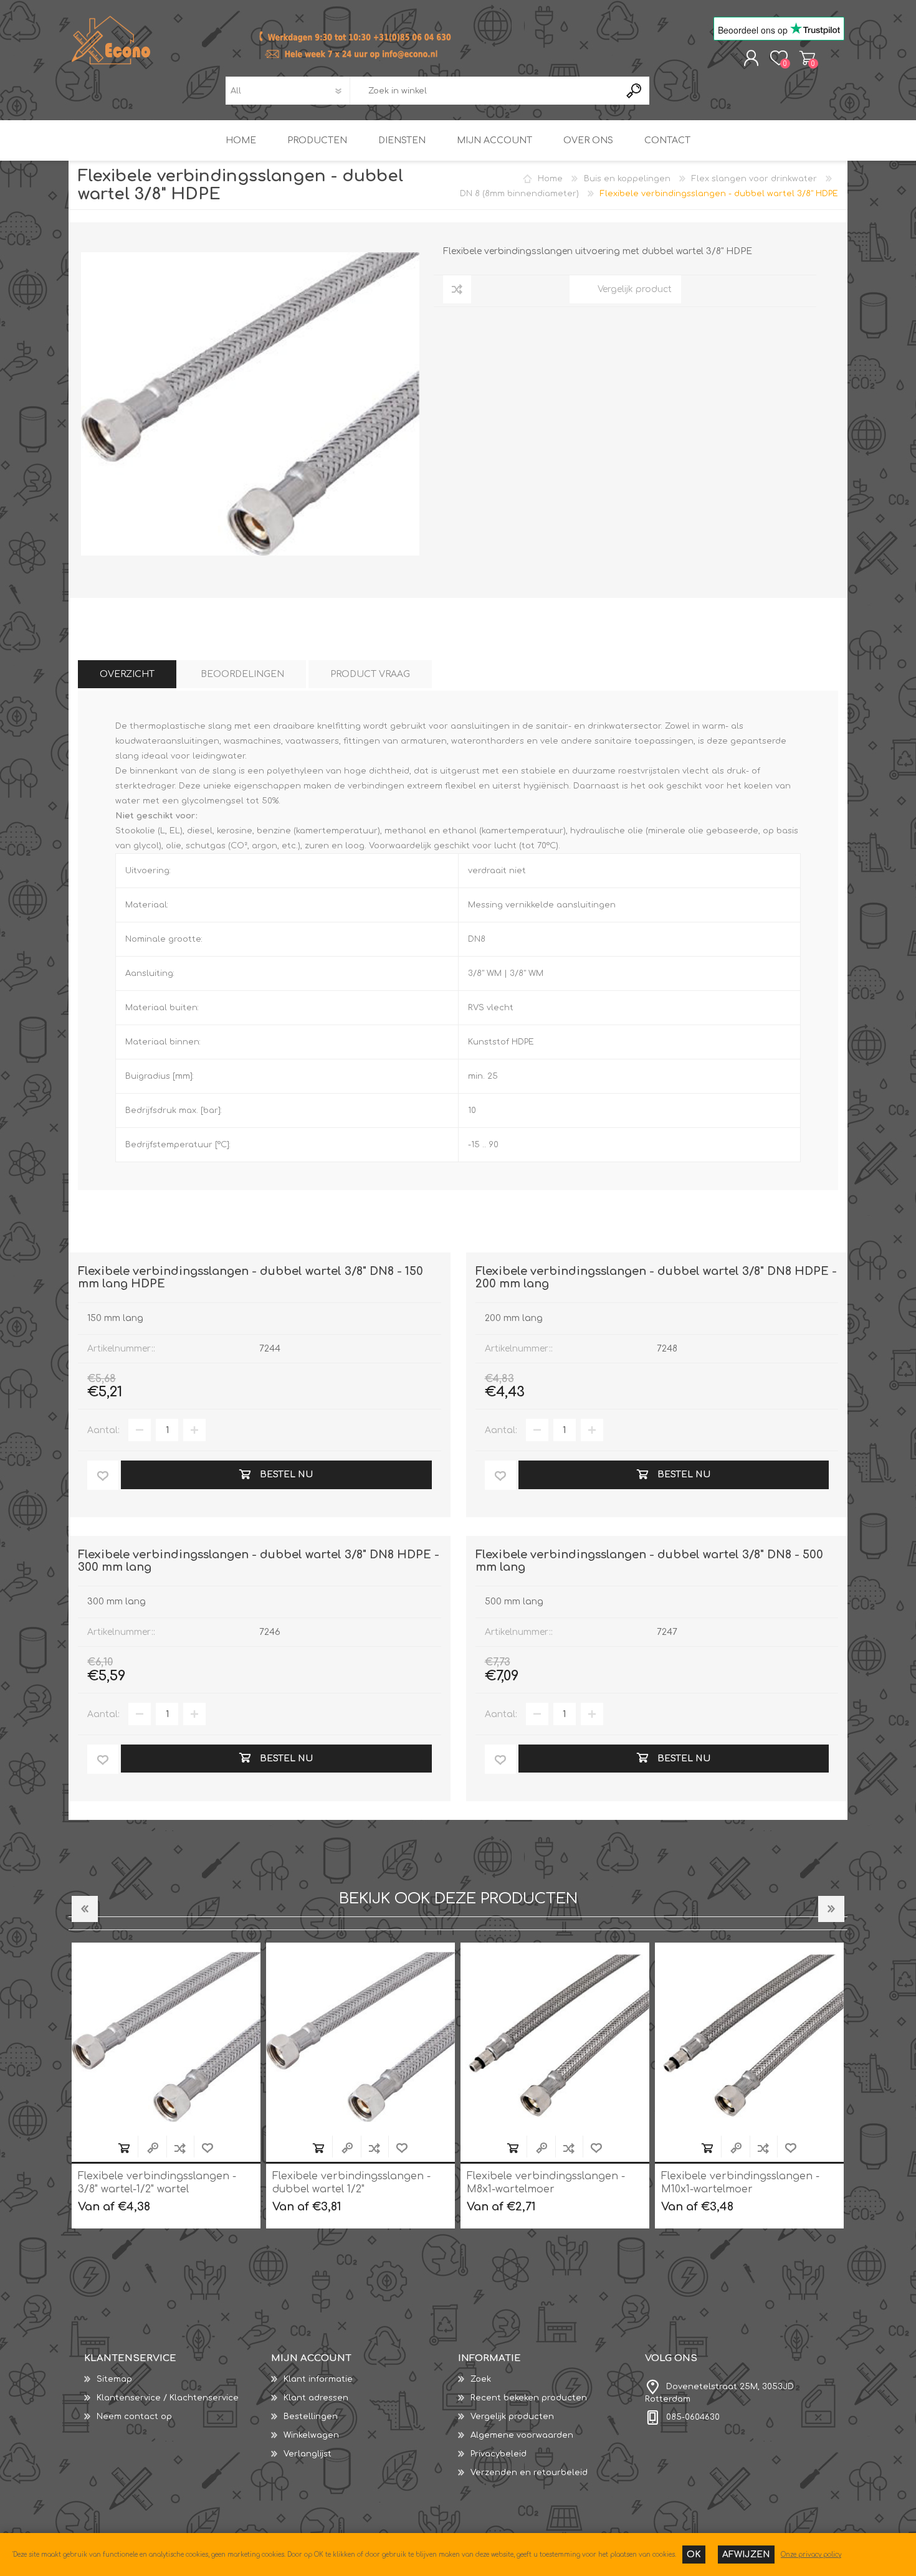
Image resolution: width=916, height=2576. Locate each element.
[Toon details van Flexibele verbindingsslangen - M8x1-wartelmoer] (360, 2037)
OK (694, 2555)
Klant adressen (316, 2398)
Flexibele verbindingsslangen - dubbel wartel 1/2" (157, 2183)
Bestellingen (311, 2417)
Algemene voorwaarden (522, 2435)
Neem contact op (134, 2417)
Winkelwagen (807, 58)
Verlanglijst (308, 2454)
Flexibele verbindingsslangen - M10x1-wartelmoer (546, 2183)
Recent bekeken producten (529, 2398)
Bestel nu (124, 2148)
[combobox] (485, 91)
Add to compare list (180, 2148)
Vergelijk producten (512, 2417)
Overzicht (127, 674)
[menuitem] (178, 2379)
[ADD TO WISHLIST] (103, 1475)
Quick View (153, 2148)
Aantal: (103, 1430)
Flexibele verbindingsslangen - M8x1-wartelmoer (351, 2183)
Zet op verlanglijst (208, 2148)
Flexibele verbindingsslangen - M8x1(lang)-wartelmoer (740, 2183)
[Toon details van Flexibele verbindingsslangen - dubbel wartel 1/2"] (166, 2037)
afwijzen (746, 2555)
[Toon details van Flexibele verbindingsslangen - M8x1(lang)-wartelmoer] (749, 2037)
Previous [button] (85, 1909)
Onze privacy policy (811, 2555)
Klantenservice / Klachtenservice (168, 2398)
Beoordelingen (242, 674)
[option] (166, 2086)
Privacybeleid (499, 2454)
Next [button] (831, 1909)
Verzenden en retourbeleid (529, 2473)
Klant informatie (318, 2379)
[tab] (127, 674)
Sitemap (114, 2379)
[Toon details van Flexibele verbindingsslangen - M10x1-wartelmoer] (555, 2037)
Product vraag (370, 674)
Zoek (481, 2379)
